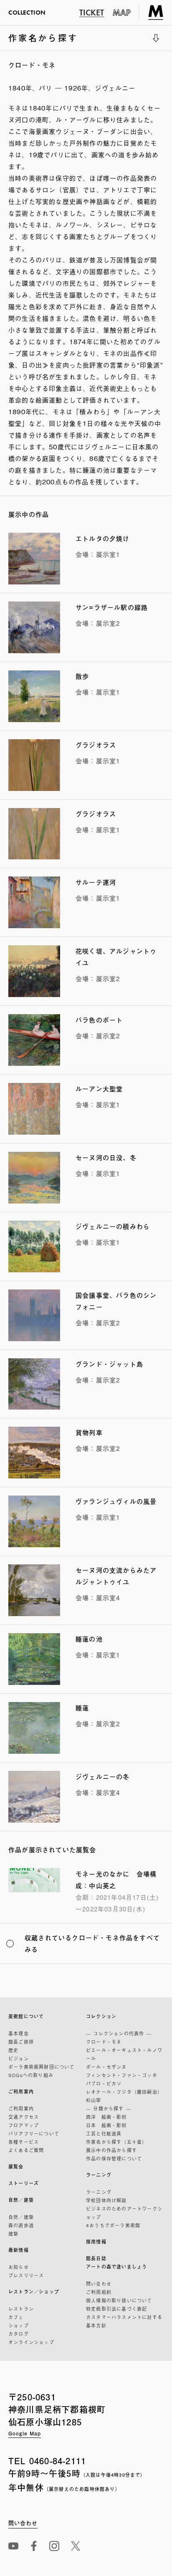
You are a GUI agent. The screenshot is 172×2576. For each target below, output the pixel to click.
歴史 (13, 2050)
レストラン (21, 2309)
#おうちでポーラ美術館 (113, 2225)
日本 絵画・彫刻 (106, 2125)
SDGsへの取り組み (31, 2075)
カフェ (16, 2317)
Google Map (25, 2433)
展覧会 (16, 2167)
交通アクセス (24, 2117)
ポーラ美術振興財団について (42, 2067)
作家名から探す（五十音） (116, 2142)
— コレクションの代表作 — (119, 2033)
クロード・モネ (104, 2042)
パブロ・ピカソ (104, 2083)
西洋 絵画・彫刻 (106, 2117)
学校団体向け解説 (106, 2200)
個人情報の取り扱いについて (119, 2300)
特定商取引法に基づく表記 (116, 2309)
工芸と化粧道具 (104, 2133)
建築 (13, 2234)
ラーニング (99, 2175)
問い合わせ (99, 2284)
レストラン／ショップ (34, 2292)
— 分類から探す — (109, 2108)
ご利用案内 (21, 2091)
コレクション (101, 2016)
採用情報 (96, 2242)
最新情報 (19, 2250)
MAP (122, 13)
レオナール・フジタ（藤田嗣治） (124, 2092)
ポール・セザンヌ (106, 2067)
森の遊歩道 (21, 2225)
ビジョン (19, 2058)
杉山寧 (94, 2100)
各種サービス (24, 2142)
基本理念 (19, 2033)
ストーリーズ (24, 2183)
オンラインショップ (31, 2342)
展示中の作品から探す (111, 2150)
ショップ (19, 2325)
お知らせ (19, 2267)
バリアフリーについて (34, 2133)
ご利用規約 (99, 2292)
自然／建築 (21, 2200)
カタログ (19, 2334)
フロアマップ (24, 2125)
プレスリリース (26, 2275)
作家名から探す (43, 41)
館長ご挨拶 (21, 2042)
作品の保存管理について (114, 2158)
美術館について (26, 2016)
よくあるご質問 (26, 2150)
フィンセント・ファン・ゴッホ (122, 2075)
